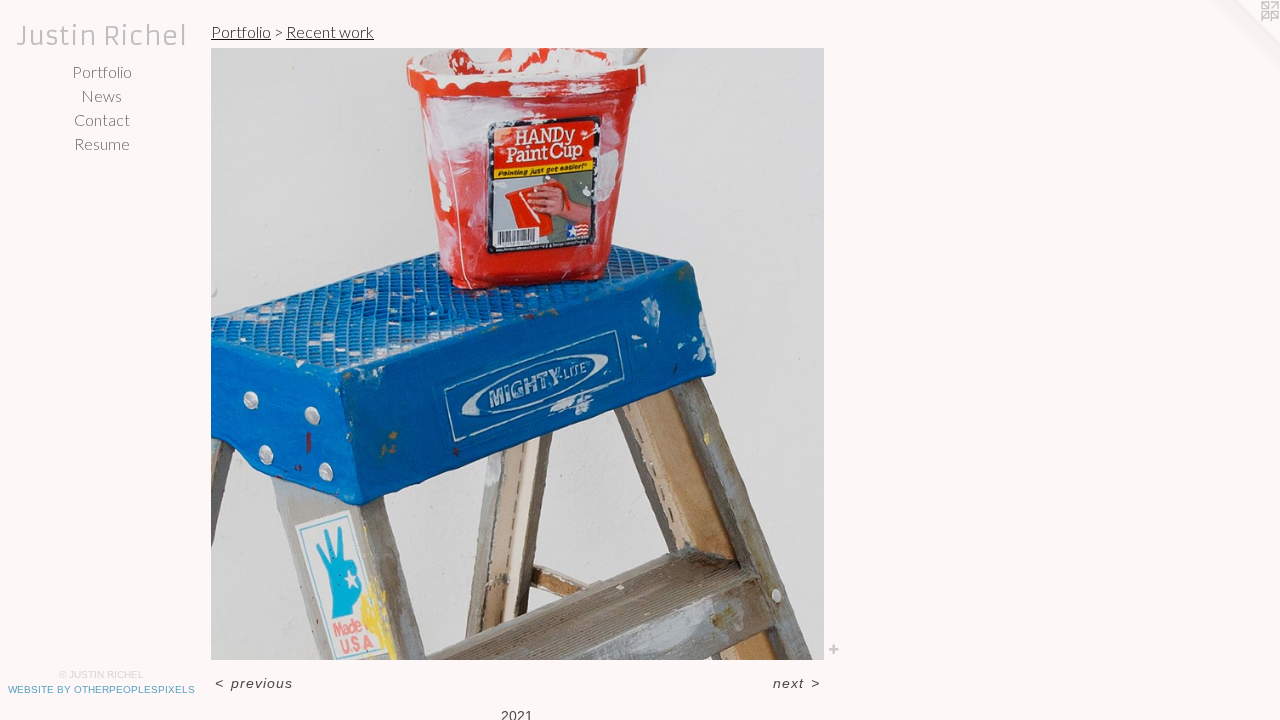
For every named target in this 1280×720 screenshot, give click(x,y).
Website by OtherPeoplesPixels (101, 689)
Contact (102, 119)
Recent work (330, 31)
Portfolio (102, 71)
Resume (102, 143)
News (101, 95)
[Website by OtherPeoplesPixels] (1240, 40)
